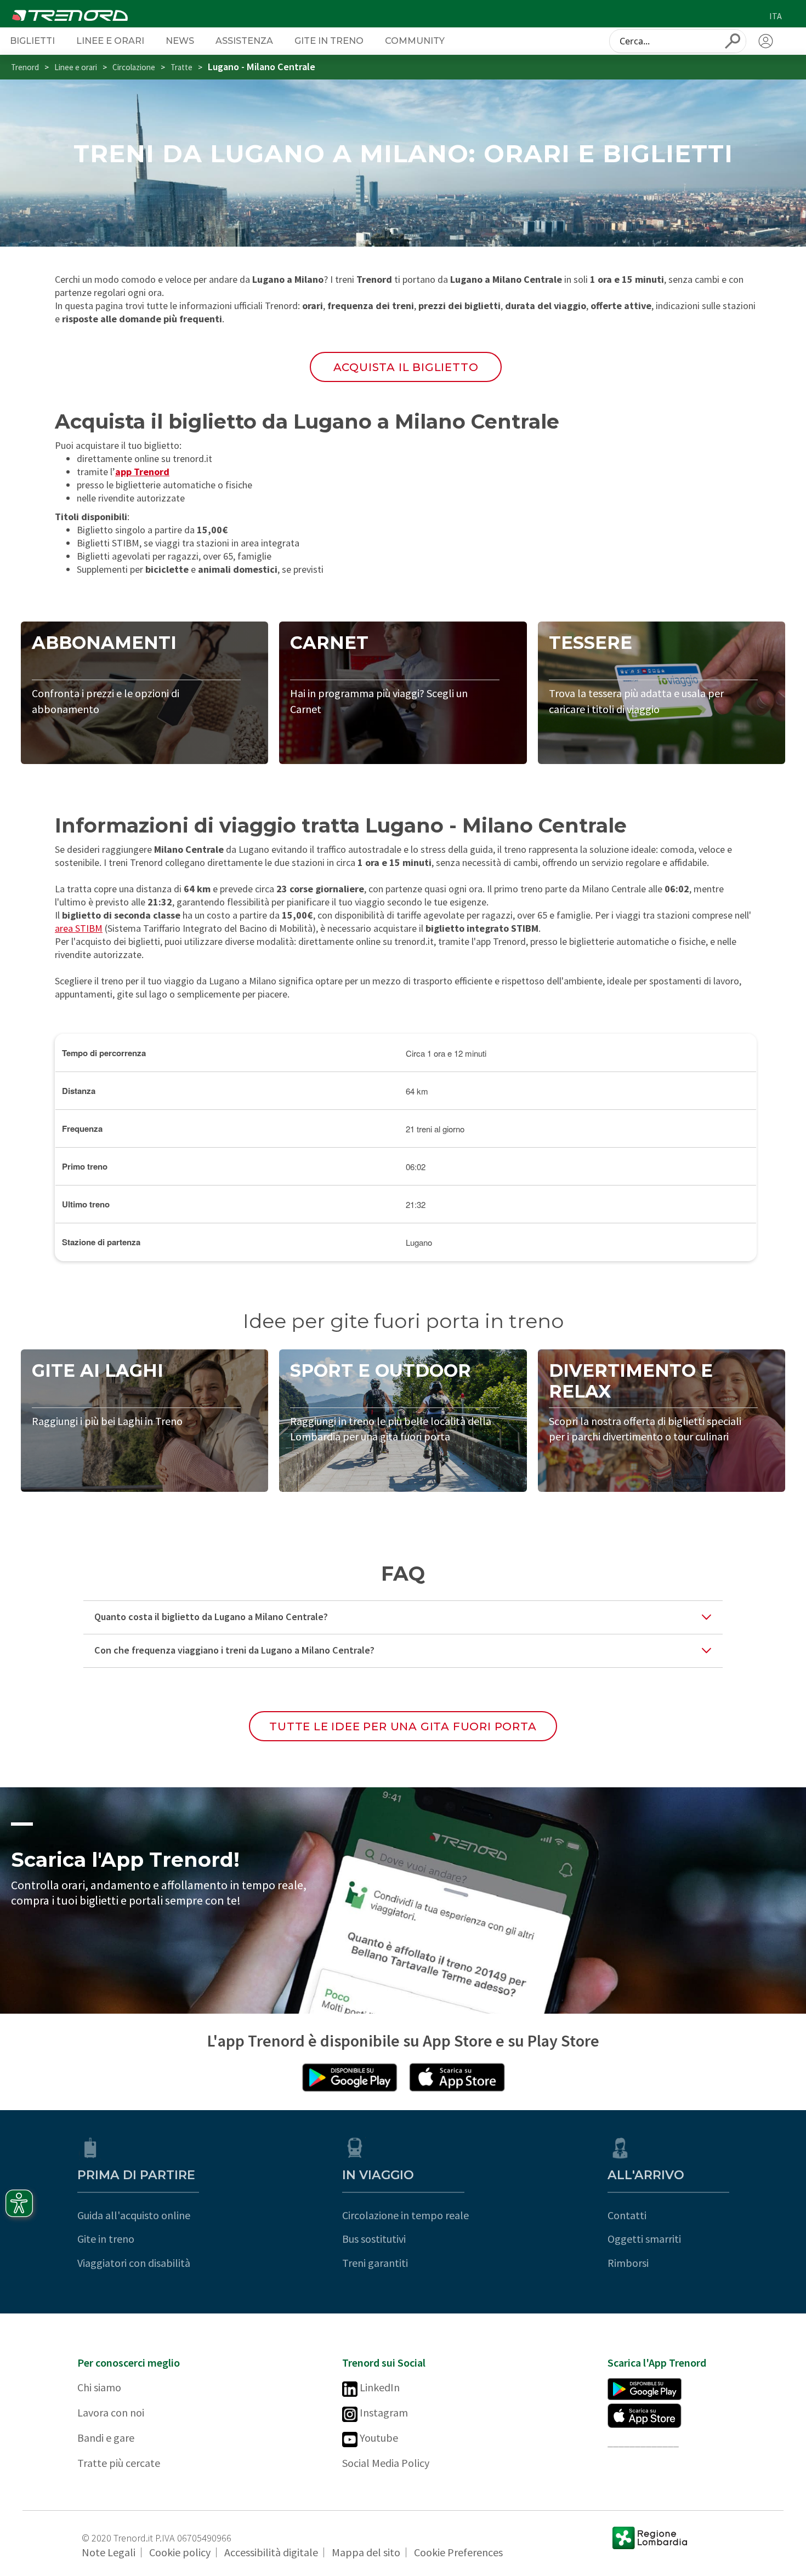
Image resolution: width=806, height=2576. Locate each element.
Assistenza (244, 41)
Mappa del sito (366, 2552)
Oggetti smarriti (644, 2239)
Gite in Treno (329, 41)
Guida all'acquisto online (134, 2215)
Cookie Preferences (458, 2552)
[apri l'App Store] (457, 2077)
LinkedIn (379, 2387)
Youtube (378, 2438)
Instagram (383, 2412)
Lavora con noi (111, 2412)
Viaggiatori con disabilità (134, 2263)
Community (415, 41)
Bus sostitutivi (374, 2239)
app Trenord (142, 472)
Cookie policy (180, 2552)
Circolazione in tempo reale (405, 2215)
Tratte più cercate (119, 2463)
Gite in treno (106, 2239)
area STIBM (79, 928)
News (180, 41)
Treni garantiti (375, 2263)
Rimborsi (628, 2263)
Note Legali (109, 2552)
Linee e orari (110, 41)
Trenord (25, 67)
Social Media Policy (386, 2463)
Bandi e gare (106, 2438)
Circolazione (134, 67)
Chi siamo (99, 2387)
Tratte (181, 67)
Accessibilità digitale (271, 2552)
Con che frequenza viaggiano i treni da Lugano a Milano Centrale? (234, 1650)
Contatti (627, 2215)
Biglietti (32, 41)
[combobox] (678, 41)
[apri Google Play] (349, 2077)
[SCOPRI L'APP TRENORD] (403, 1901)
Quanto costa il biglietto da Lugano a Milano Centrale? (211, 1617)
